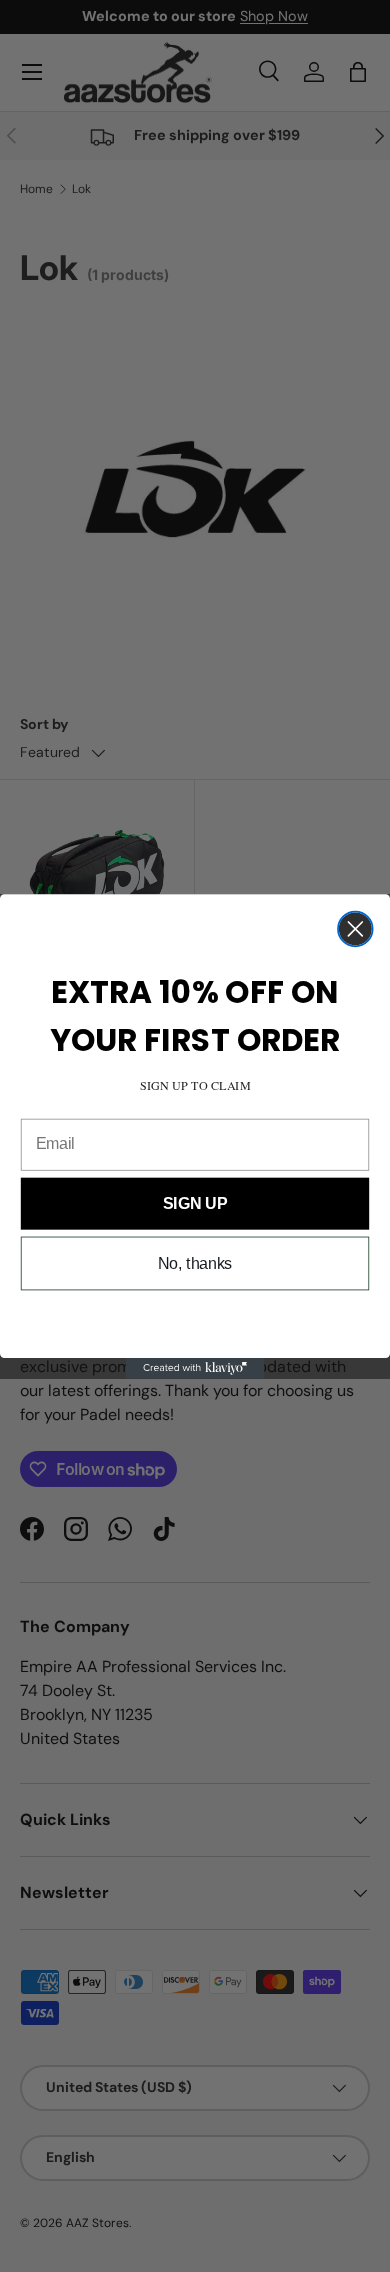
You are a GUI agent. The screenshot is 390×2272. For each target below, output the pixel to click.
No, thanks (195, 1262)
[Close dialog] (355, 928)
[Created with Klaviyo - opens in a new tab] (195, 1367)
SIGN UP (195, 1202)
